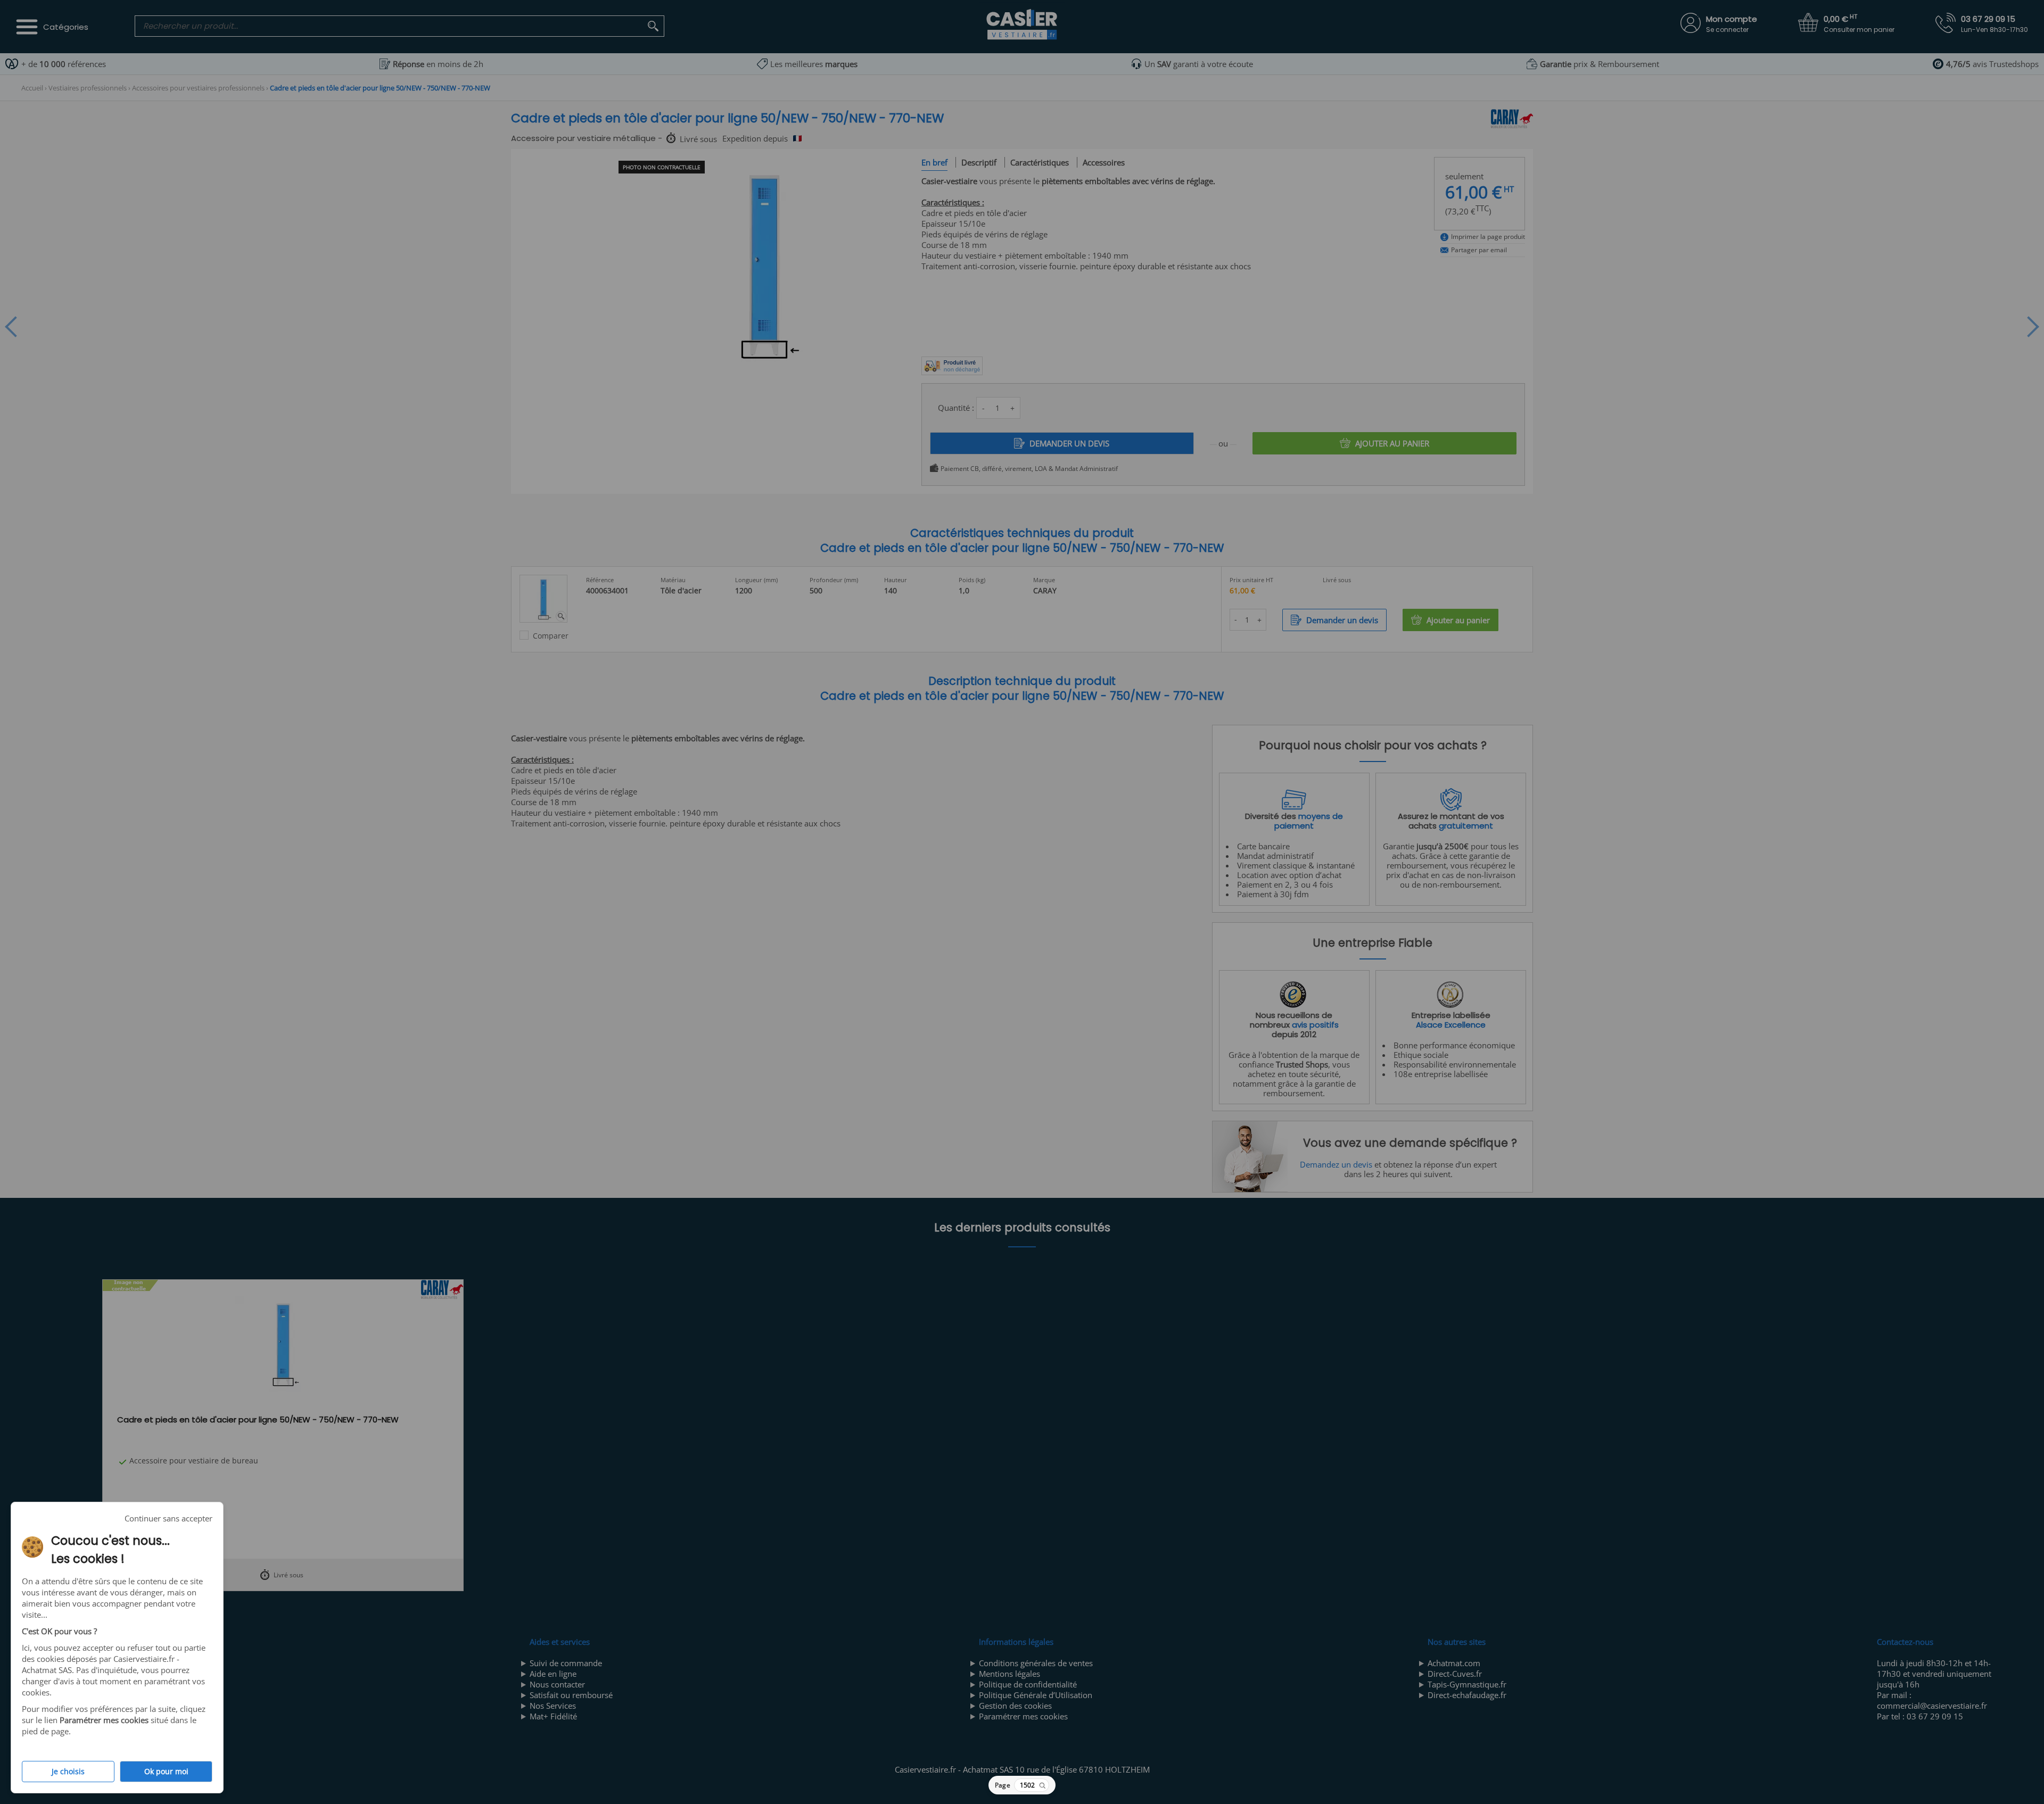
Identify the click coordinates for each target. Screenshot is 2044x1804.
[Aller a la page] (1042, 1785)
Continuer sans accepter (168, 1518)
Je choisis (68, 1772)
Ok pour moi (166, 1772)
